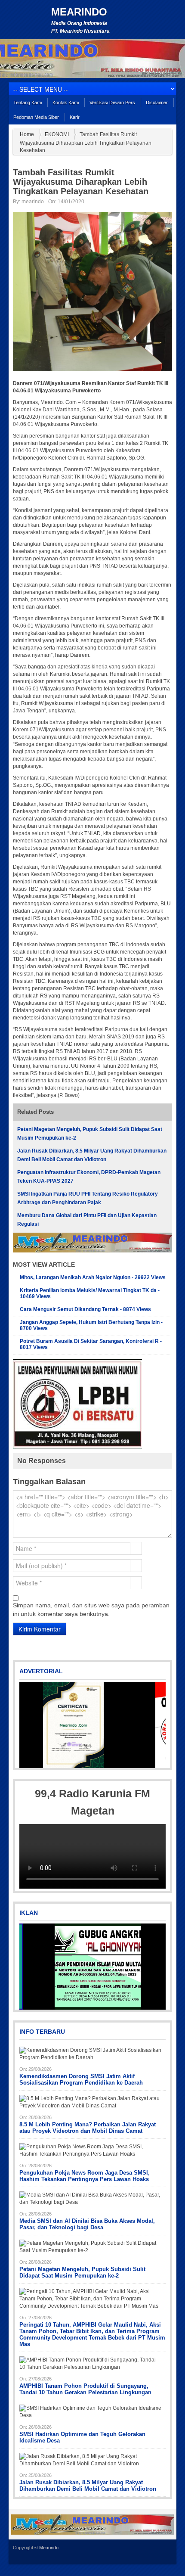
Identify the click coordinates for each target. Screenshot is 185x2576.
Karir (75, 117)
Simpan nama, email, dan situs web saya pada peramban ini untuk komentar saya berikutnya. (91, 1610)
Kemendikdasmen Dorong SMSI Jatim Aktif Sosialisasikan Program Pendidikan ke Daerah (81, 2079)
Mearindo (79, 12)
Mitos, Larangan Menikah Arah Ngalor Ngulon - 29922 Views (93, 1277)
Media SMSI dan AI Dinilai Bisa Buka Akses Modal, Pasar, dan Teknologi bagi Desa (87, 2224)
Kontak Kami (66, 103)
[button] (27, 1725)
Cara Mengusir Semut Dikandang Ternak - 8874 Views (85, 1309)
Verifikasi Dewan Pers (112, 103)
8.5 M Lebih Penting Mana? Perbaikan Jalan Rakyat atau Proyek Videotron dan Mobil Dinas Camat (88, 2128)
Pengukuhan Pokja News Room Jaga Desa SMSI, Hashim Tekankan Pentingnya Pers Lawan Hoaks (85, 2176)
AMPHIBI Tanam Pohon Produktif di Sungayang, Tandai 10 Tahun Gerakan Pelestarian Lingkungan (85, 2389)
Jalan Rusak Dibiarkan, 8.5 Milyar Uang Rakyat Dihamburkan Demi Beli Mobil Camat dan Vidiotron (88, 2486)
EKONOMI (57, 134)
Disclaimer (157, 103)
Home (27, 134)
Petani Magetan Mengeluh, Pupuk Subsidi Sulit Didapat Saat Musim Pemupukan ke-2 (82, 2272)
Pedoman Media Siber (36, 117)
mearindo (33, 202)
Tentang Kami (28, 103)
